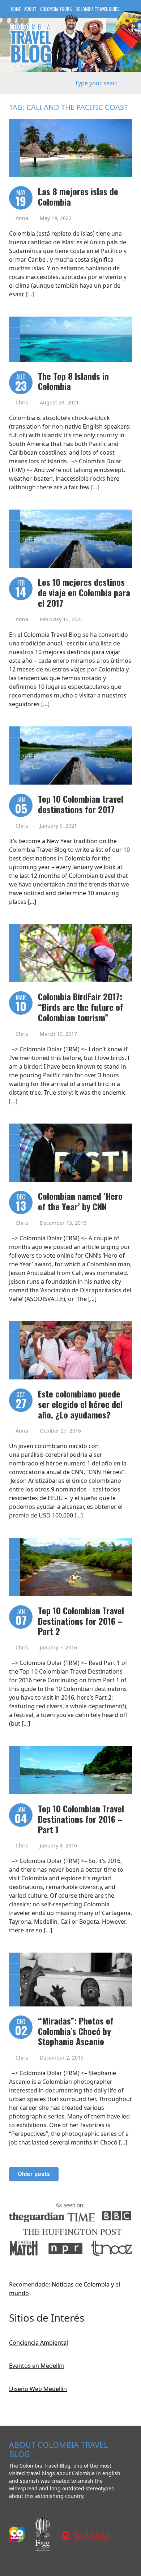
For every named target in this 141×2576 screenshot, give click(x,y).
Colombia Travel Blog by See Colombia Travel (31, 45)
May (21, 199)
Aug (21, 383)
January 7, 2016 (58, 1647)
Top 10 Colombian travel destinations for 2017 (81, 804)
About (30, 9)
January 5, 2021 (58, 826)
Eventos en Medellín (37, 2366)
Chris (22, 402)
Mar (21, 1004)
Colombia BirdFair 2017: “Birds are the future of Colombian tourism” (81, 1007)
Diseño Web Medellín (38, 2389)
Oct (21, 1401)
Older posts (34, 2174)
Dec (21, 1203)
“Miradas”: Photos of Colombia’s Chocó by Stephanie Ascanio (76, 2031)
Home (16, 9)
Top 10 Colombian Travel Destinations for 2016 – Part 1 (81, 1819)
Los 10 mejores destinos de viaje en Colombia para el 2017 (84, 592)
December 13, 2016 (63, 1223)
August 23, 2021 (59, 402)
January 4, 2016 (58, 1845)
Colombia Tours (56, 9)
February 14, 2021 (61, 619)
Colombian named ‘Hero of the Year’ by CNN (80, 1201)
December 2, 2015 (62, 2058)
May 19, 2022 (56, 218)
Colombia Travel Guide (97, 9)
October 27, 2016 (60, 1431)
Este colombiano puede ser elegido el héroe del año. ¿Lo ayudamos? (80, 1404)
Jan (21, 806)
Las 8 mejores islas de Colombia (78, 196)
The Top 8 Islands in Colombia (73, 381)
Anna (22, 218)
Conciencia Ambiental (39, 2343)
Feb (21, 589)
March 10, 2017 (58, 1034)
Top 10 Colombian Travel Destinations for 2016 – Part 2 (81, 1621)
